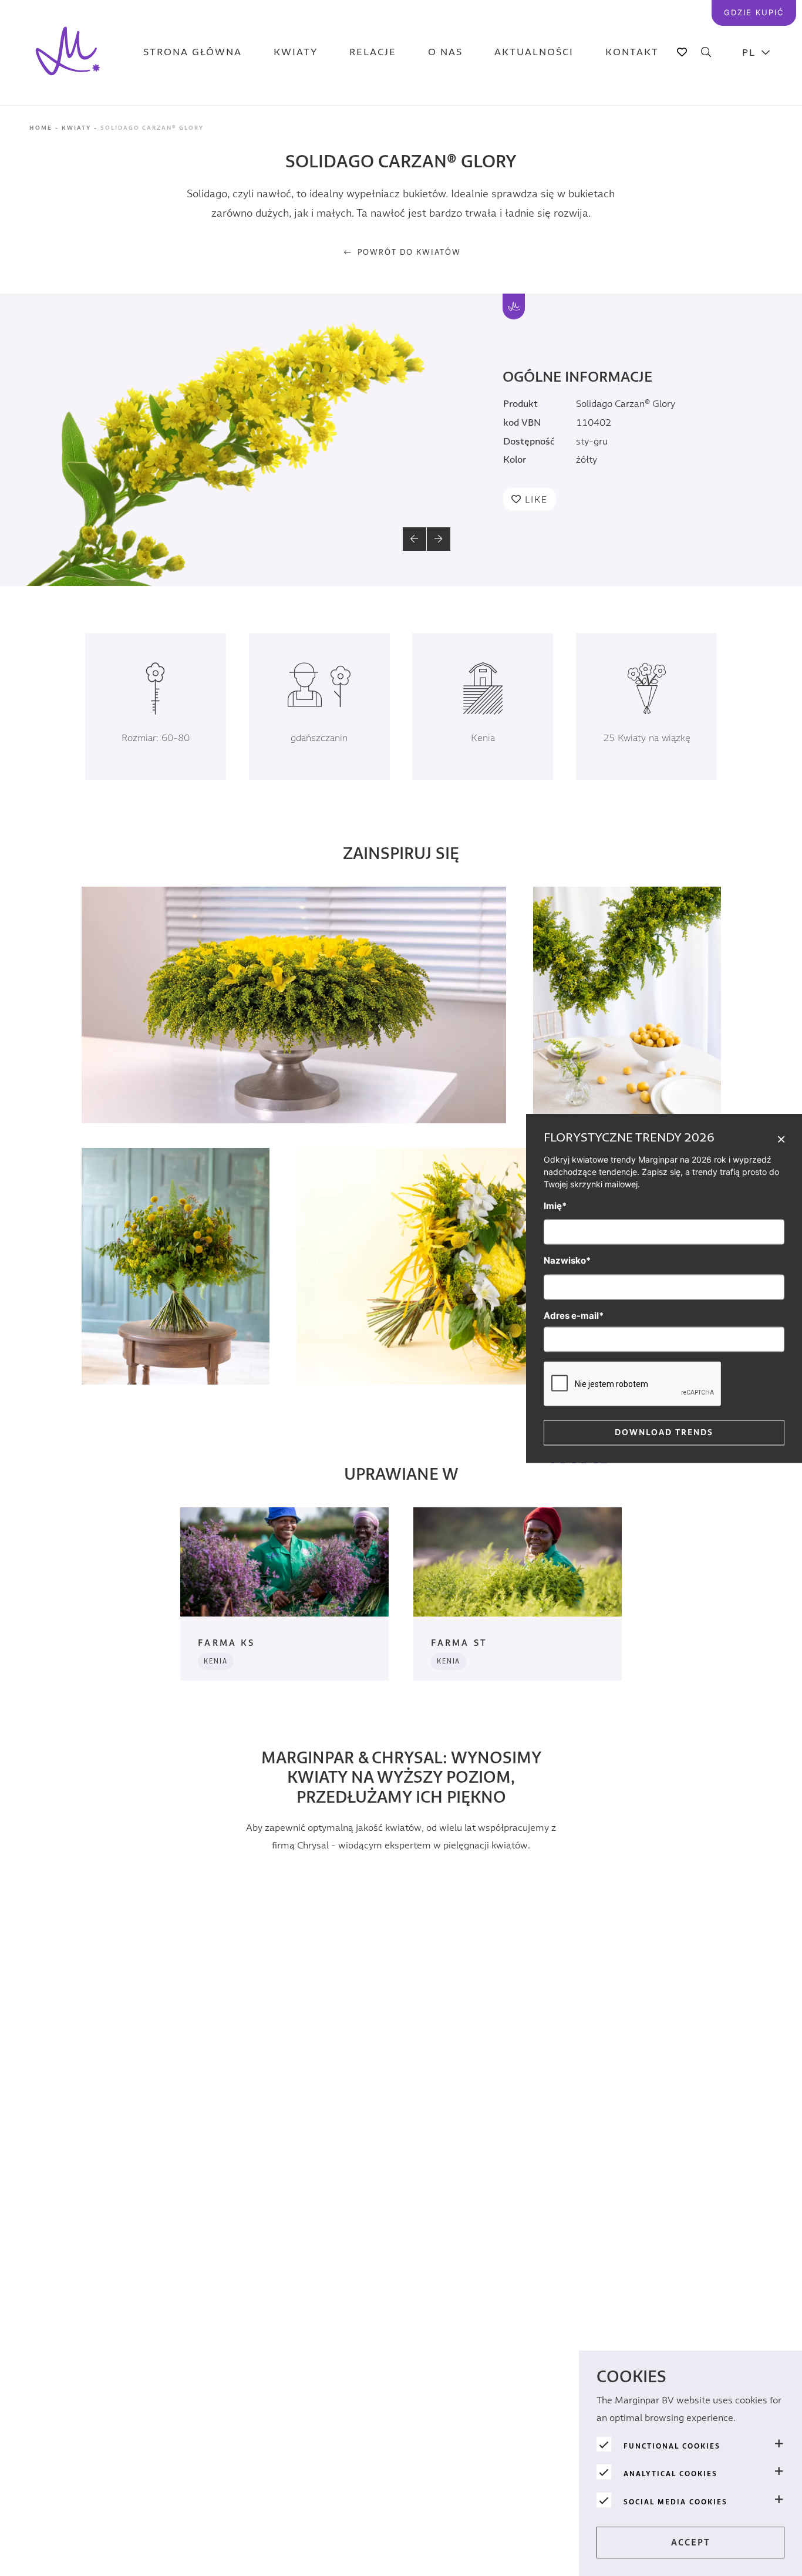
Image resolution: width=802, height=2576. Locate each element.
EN (756, 112)
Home (41, 128)
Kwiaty (296, 53)
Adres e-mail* (574, 1315)
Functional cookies (672, 2446)
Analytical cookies (670, 2474)
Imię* (555, 1205)
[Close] (781, 1138)
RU (756, 259)
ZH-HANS (756, 171)
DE (756, 141)
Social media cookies (675, 2502)
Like (536, 500)
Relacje (373, 53)
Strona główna (193, 53)
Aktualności (534, 53)
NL (756, 83)
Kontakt (632, 53)
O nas (445, 53)
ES (756, 200)
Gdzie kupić (754, 12)
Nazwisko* (567, 1260)
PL (749, 53)
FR (756, 229)
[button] (415, 539)
